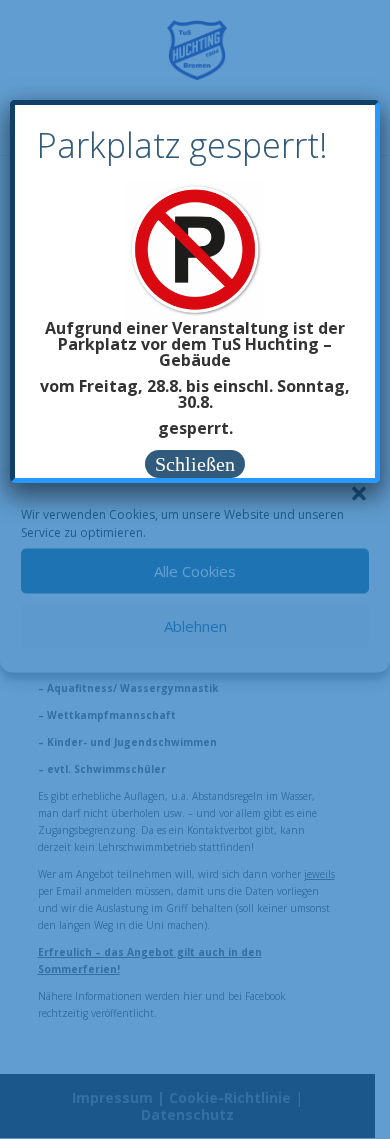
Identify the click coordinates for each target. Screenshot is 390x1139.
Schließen (195, 464)
